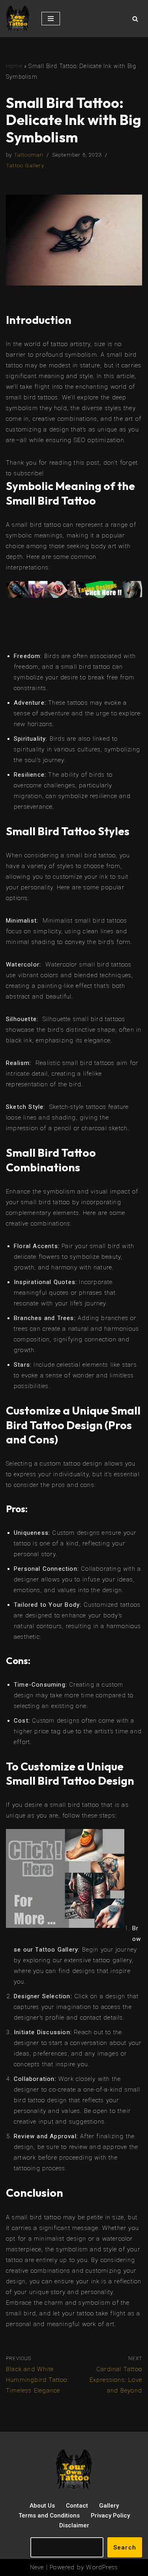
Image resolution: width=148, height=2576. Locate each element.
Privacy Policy (110, 2515)
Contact (77, 2506)
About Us (42, 2506)
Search (125, 2548)
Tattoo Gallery (25, 165)
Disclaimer (74, 2525)
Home (14, 66)
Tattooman (29, 155)
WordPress (102, 2567)
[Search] (135, 19)
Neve (37, 2567)
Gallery (109, 2506)
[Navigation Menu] (51, 19)
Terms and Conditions (49, 2515)
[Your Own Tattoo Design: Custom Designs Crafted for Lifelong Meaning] (18, 19)
